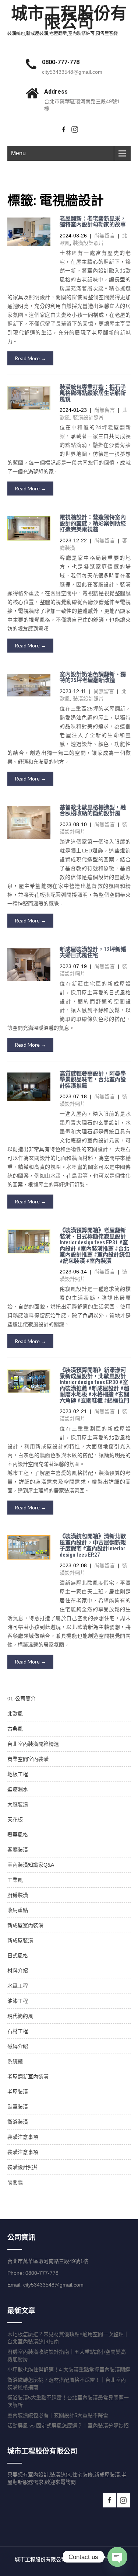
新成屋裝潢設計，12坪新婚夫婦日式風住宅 (93, 952)
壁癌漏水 (18, 1789)
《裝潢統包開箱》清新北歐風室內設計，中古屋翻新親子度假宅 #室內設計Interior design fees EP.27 (93, 1546)
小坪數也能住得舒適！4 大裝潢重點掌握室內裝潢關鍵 (69, 2370)
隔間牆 (15, 2182)
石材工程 (18, 2031)
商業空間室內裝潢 (28, 1759)
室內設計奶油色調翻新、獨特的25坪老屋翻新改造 (93, 677)
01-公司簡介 (22, 1699)
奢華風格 (18, 1835)
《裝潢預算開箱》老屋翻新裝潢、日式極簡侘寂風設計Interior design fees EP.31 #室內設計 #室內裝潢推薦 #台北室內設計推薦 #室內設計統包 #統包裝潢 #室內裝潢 (95, 1246)
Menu (18, 153)
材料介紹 (18, 1971)
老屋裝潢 (18, 2092)
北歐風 (15, 1714)
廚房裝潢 (18, 1895)
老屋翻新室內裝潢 (28, 2076)
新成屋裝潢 (20, 1940)
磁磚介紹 (18, 2046)
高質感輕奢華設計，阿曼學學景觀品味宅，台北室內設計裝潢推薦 (93, 1080)
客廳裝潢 (18, 1850)
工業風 (15, 1880)
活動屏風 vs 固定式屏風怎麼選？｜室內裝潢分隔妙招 (68, 2426)
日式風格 (18, 1956)
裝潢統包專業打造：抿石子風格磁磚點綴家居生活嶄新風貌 (93, 393)
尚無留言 (105, 236)
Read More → (30, 358)
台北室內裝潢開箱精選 (33, 1744)
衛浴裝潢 (18, 2122)
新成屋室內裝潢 (25, 1925)
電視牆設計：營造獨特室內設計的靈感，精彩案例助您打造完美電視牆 (93, 523)
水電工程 (18, 1986)
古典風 (15, 1729)
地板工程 (18, 1774)
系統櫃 (15, 2061)
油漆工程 (18, 2001)
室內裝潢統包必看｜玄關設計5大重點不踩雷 (58, 2415)
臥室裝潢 (18, 2107)
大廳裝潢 (18, 1804)
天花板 (15, 1819)
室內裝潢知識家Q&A (31, 1865)
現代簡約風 (20, 2016)
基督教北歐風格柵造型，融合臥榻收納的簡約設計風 (93, 811)
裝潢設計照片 (88, 243)
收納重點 (18, 1910)
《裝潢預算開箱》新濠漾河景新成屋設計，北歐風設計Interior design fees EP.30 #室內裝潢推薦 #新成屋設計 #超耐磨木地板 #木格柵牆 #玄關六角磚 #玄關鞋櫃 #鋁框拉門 (94, 1385)
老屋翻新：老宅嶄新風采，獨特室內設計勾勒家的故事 (93, 222)
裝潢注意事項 (23, 2137)
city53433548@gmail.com (72, 72)
